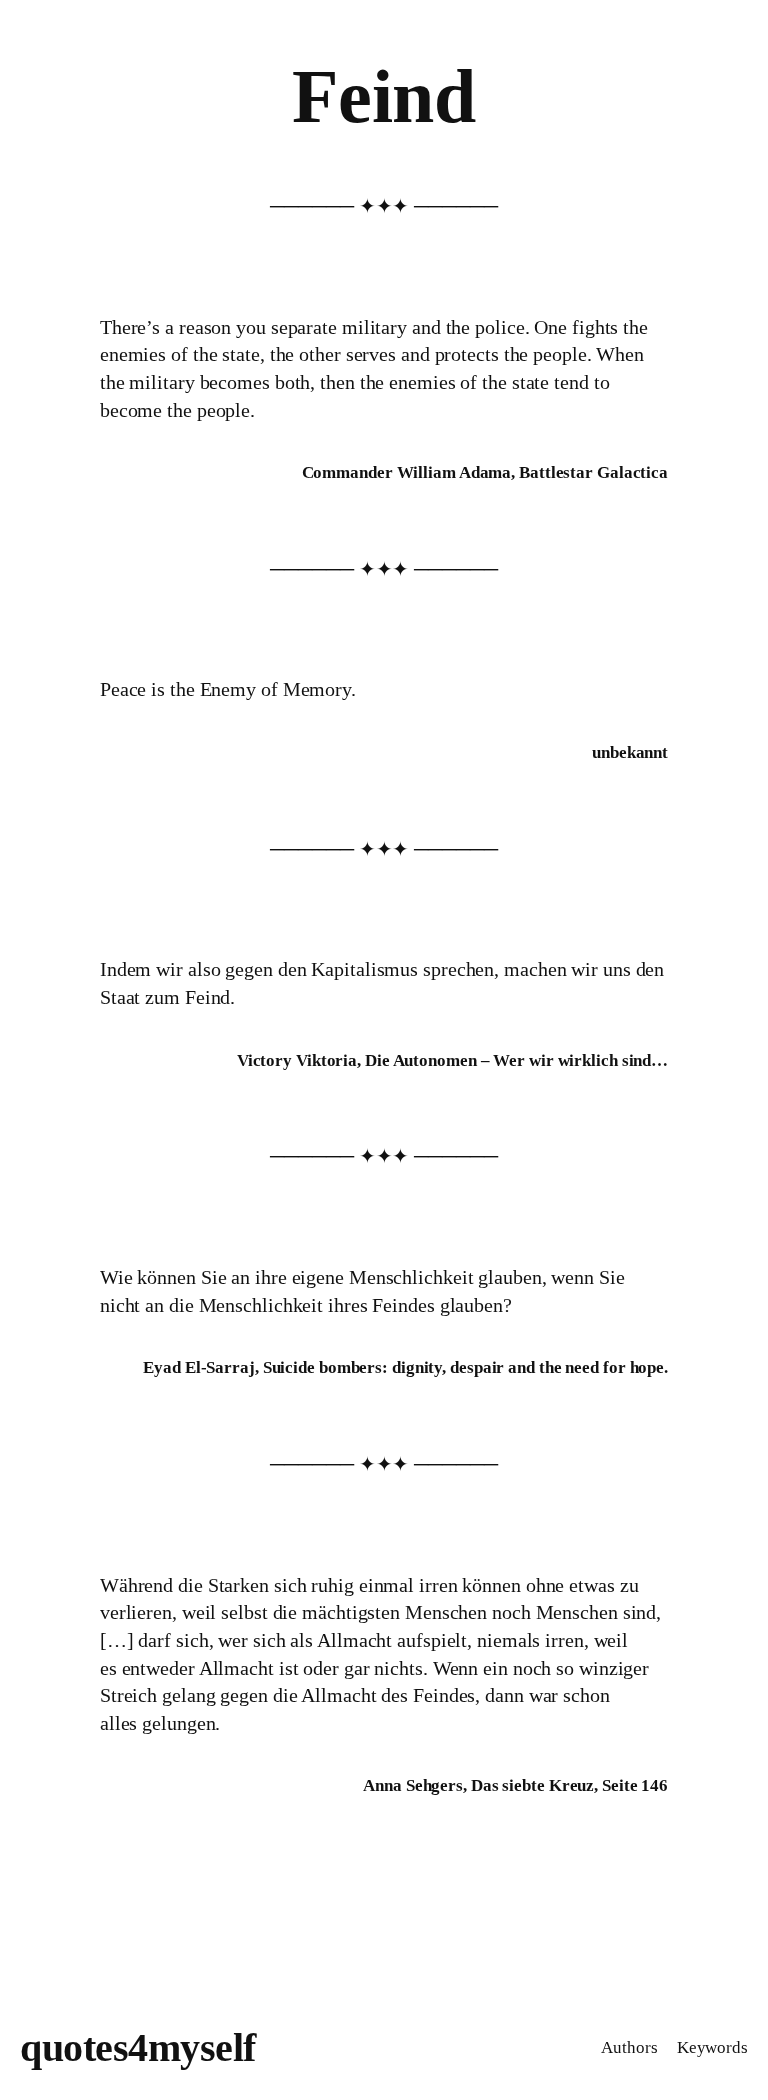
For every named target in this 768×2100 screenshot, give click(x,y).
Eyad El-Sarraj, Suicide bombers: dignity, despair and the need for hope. (405, 1367)
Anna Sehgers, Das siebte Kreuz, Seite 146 (515, 1785)
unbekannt (630, 752)
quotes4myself (138, 2047)
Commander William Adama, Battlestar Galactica (485, 472)
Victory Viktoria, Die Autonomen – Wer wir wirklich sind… (452, 1060)
